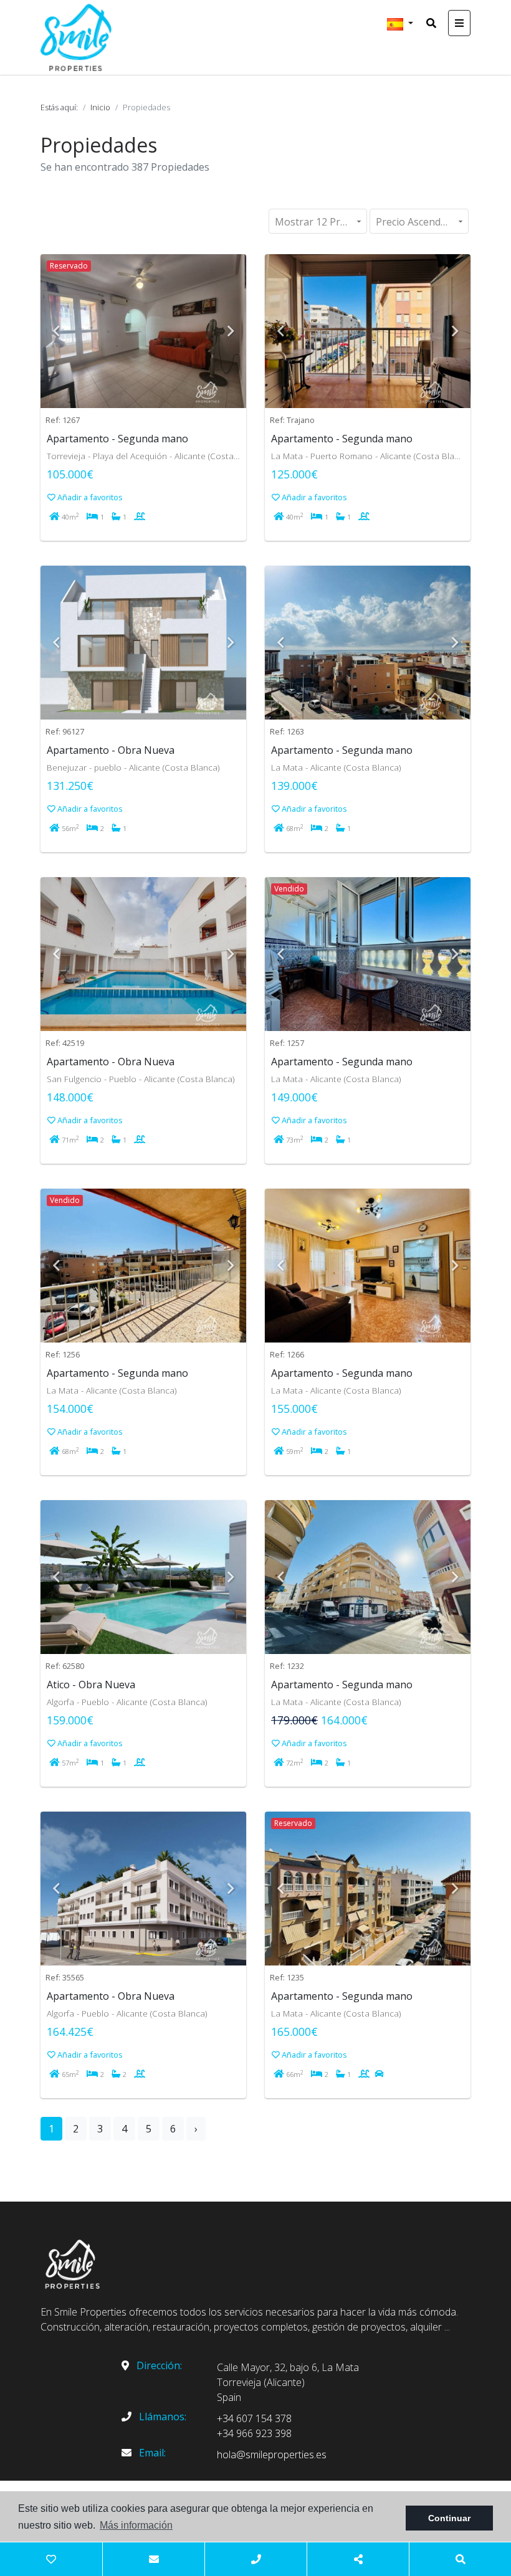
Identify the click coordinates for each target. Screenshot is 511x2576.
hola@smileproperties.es (272, 2455)
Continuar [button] (449, 2518)
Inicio (100, 107)
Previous (56, 331)
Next (231, 331)
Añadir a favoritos (89, 497)
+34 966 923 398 (254, 2433)
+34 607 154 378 (254, 2418)
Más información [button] (136, 2525)
